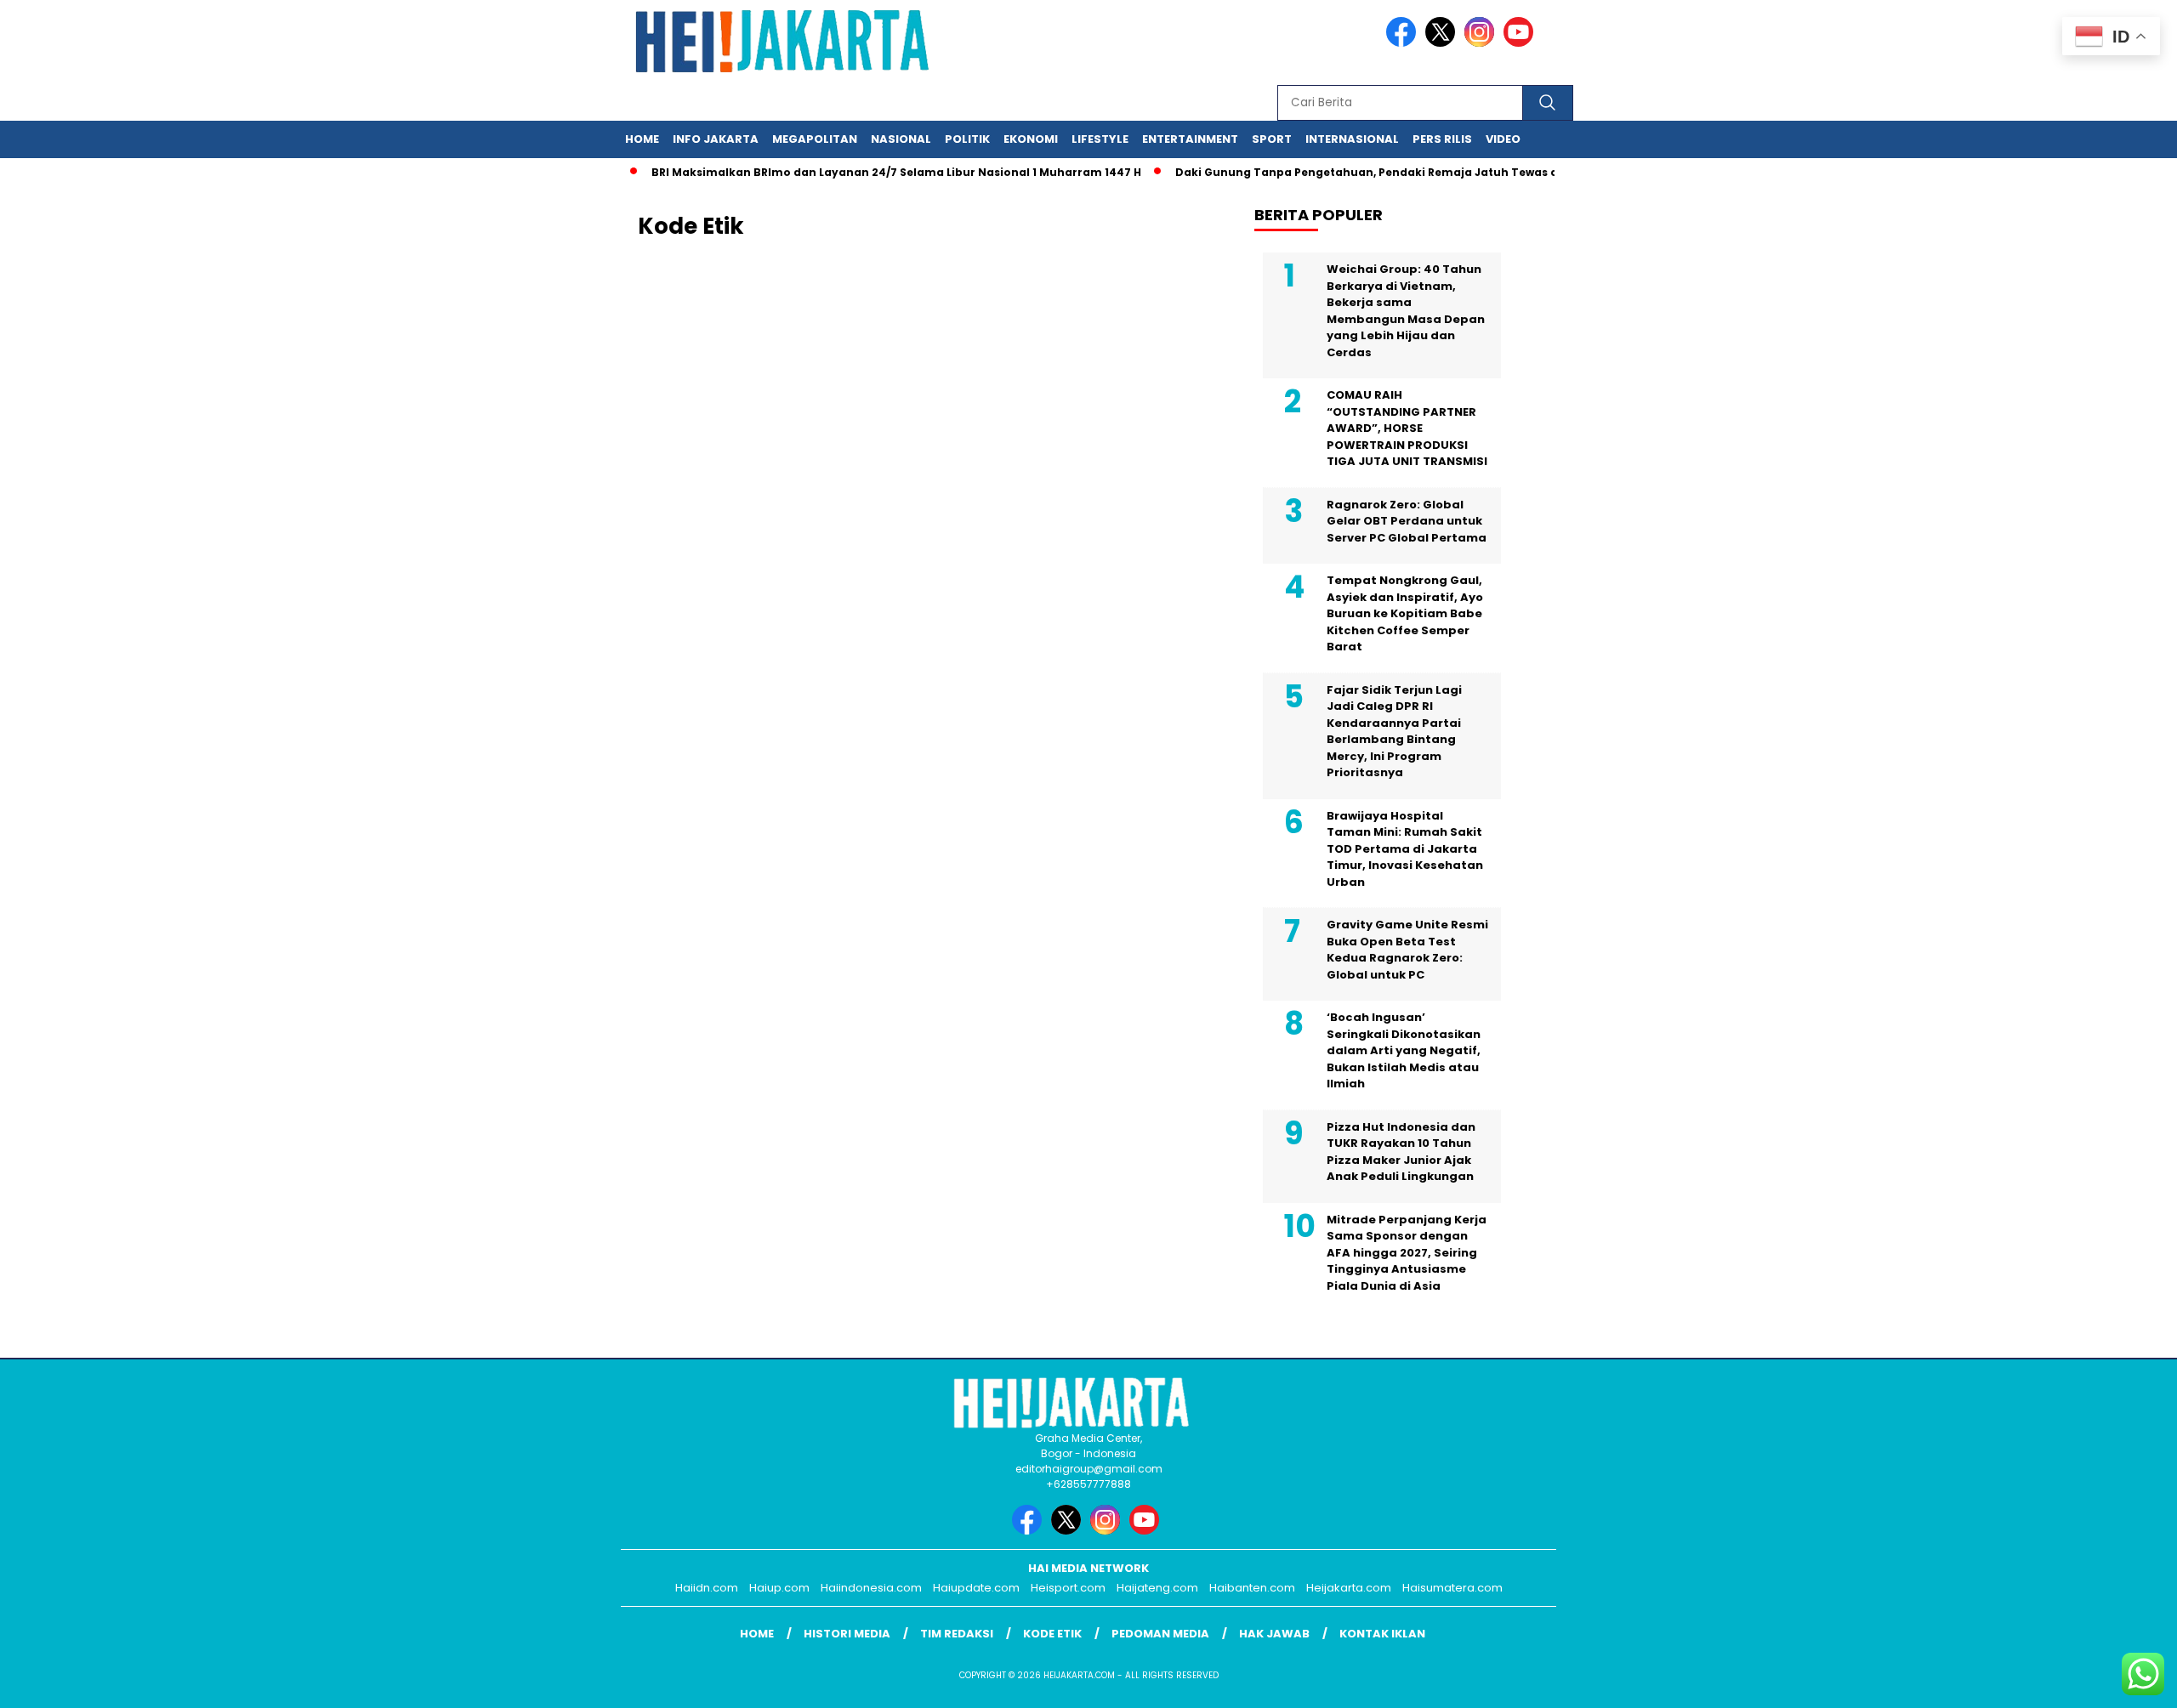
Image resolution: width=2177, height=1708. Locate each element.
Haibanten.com (1252, 1588)
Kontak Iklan (1382, 1634)
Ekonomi (1031, 139)
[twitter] (1443, 43)
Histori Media (847, 1634)
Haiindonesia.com (871, 1588)
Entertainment (1190, 139)
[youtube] (1521, 43)
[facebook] (1404, 43)
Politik (967, 139)
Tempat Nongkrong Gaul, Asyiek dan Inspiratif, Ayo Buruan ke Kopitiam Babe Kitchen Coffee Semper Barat (1405, 613)
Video (1503, 139)
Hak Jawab (1274, 1634)
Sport (1272, 139)
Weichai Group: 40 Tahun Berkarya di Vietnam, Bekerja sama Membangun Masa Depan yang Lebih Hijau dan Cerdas (1406, 311)
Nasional (901, 139)
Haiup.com (779, 1588)
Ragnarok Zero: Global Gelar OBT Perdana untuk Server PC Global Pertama (1407, 521)
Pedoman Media (1160, 1634)
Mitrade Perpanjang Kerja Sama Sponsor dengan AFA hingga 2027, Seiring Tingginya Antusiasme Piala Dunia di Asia (1407, 1253)
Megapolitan (815, 139)
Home (642, 139)
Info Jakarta (716, 139)
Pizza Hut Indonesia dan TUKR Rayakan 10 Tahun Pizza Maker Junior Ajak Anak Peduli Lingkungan (1401, 1152)
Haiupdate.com (976, 1588)
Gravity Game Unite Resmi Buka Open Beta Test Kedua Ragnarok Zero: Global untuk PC (1407, 950)
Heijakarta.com (1349, 1588)
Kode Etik (1052, 1634)
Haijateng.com (1157, 1588)
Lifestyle (1100, 139)
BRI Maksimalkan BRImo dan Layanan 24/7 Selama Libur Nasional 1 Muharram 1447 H (866, 172)
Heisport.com (1068, 1588)
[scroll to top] (2097, 1682)
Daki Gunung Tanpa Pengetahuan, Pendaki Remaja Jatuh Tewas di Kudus (1357, 172)
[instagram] (1482, 43)
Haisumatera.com (1452, 1588)
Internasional (1352, 139)
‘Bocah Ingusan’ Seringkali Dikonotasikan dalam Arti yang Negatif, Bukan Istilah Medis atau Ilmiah (1404, 1050)
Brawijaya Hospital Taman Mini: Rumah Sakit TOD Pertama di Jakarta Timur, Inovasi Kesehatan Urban (1405, 849)
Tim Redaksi (957, 1634)
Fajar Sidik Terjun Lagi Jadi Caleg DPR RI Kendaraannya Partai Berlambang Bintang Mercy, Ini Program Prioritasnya (1394, 732)
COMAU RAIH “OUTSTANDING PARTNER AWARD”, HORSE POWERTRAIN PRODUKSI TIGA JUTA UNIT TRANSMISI (1407, 428)
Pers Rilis (1442, 139)
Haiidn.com (707, 1588)
